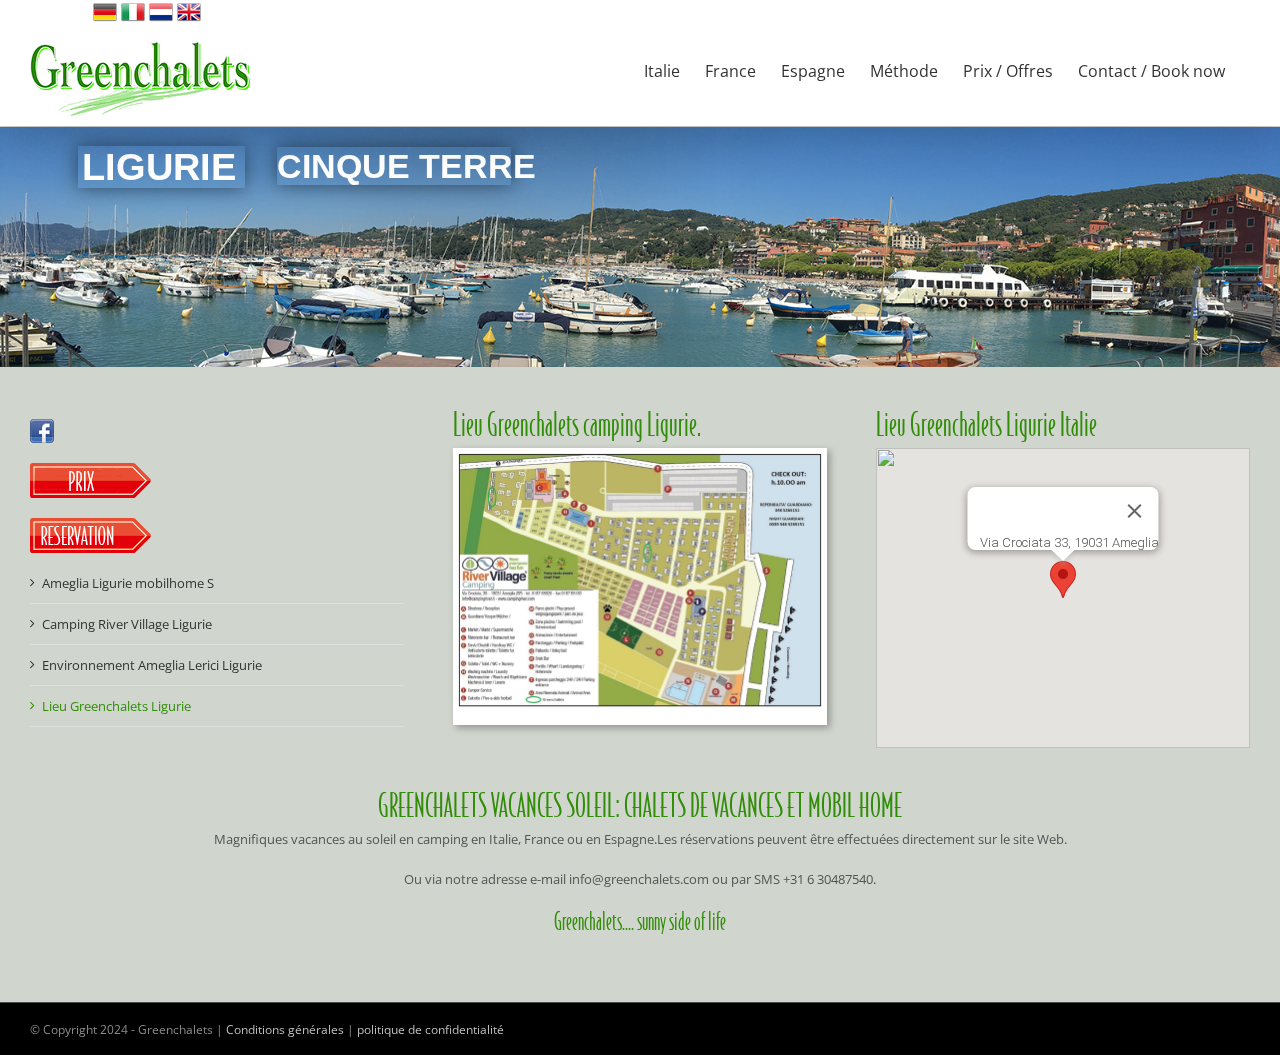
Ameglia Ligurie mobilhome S (128, 583)
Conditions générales (285, 1029)
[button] (1063, 579)
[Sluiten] (1134, 511)
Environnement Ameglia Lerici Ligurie (152, 665)
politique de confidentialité (430, 1029)
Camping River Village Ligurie (127, 624)
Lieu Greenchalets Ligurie (116, 706)
